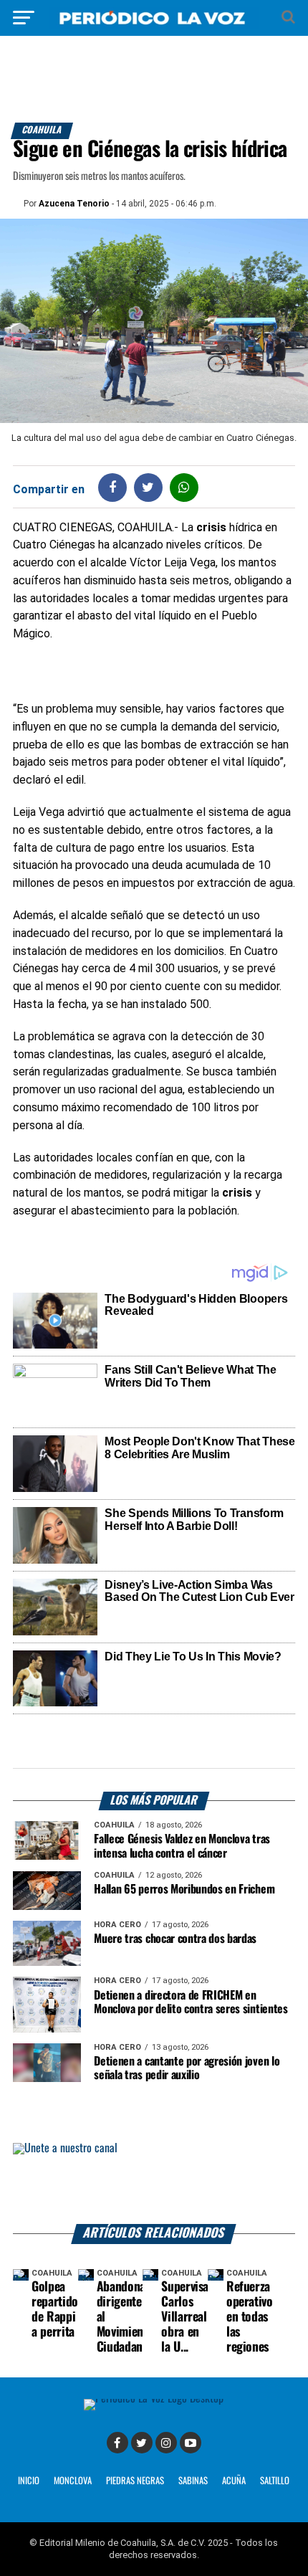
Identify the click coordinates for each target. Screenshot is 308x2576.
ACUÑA (234, 2481)
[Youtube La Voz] (191, 2443)
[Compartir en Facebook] (112, 487)
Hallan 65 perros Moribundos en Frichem (184, 1890)
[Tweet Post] (148, 487)
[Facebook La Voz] (117, 2443)
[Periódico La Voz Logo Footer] (154, 2399)
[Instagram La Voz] (166, 2443)
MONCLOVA (73, 2481)
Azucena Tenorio (74, 204)
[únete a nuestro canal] (154, 2183)
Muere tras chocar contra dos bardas (175, 1939)
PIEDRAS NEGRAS (135, 2481)
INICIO (29, 2481)
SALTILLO (275, 2481)
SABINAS (193, 2481)
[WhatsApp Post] (184, 487)
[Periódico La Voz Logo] (154, 25)
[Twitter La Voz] (142, 2443)
